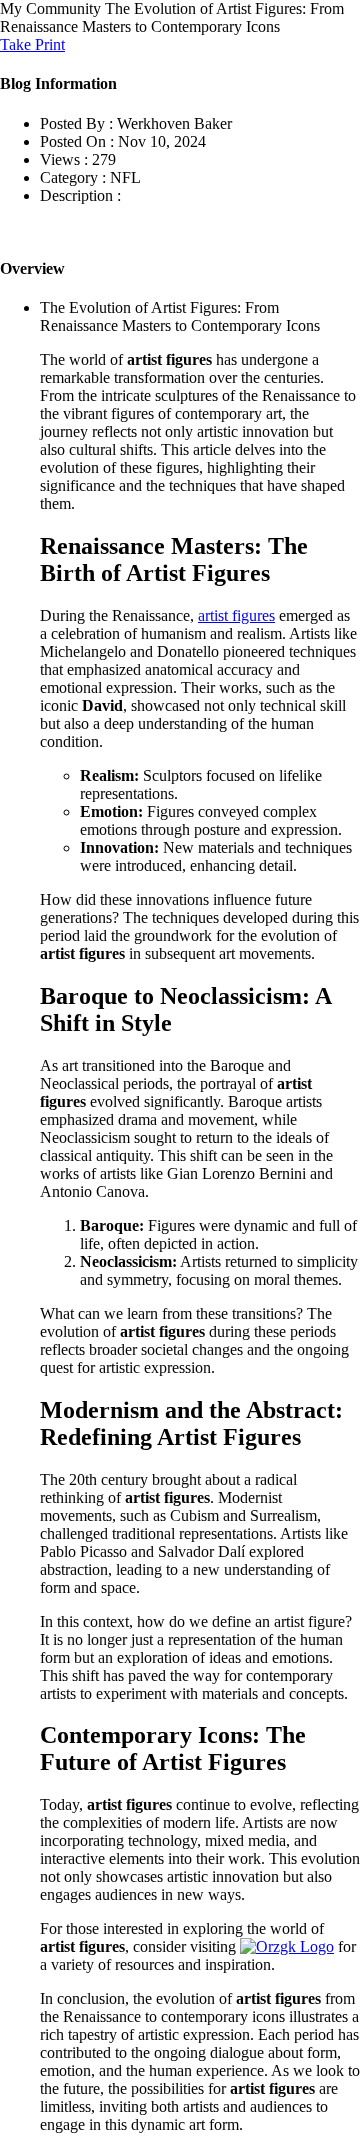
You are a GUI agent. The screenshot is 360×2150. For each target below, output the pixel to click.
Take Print (32, 44)
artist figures (236, 615)
